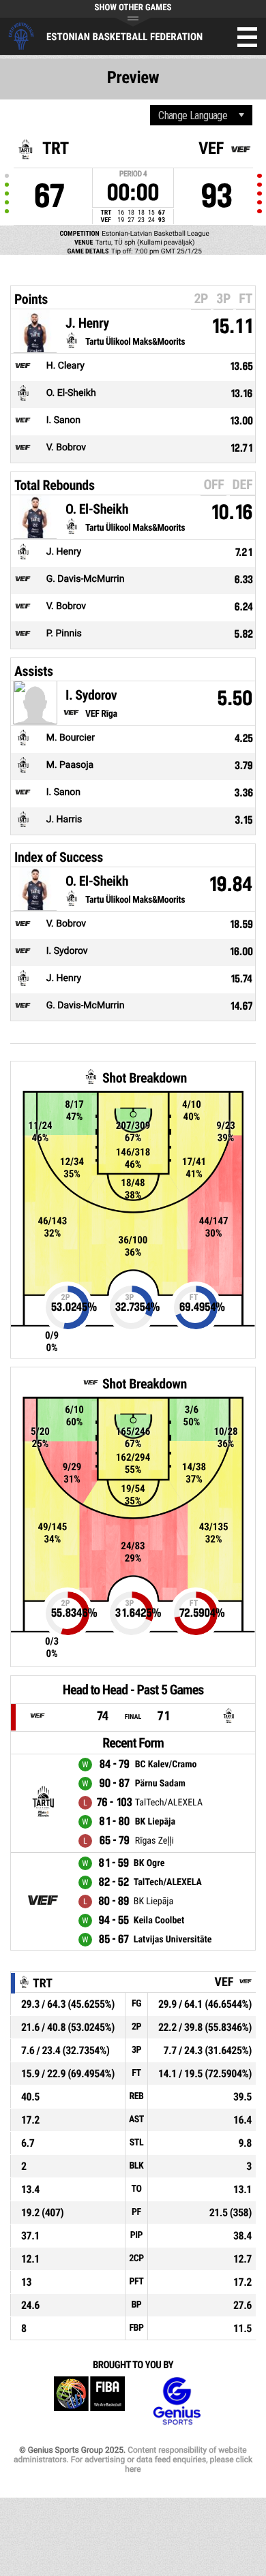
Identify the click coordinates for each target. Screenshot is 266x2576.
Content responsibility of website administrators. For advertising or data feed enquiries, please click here (133, 2459)
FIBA (89, 2401)
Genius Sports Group (177, 2401)
